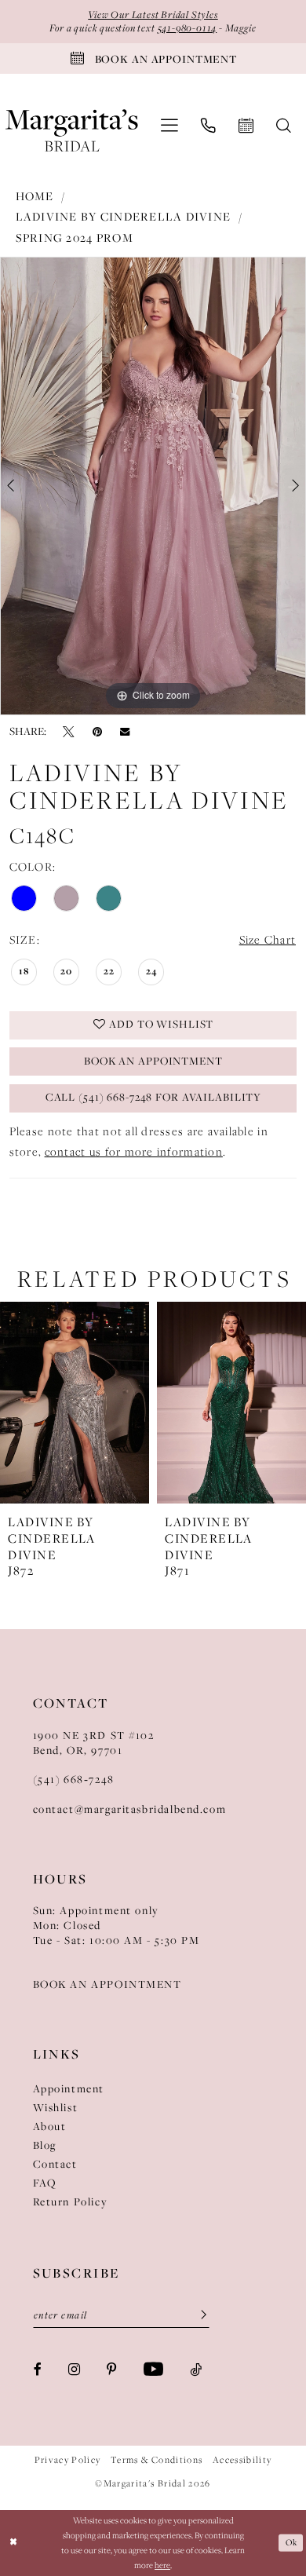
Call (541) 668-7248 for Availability (153, 1097)
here (162, 2565)
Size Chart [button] (268, 940)
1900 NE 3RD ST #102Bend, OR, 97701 (94, 1743)
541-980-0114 (188, 28)
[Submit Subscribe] (198, 2316)
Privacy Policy (68, 2460)
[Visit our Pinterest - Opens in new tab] (112, 2369)
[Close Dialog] (14, 2543)
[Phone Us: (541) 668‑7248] (209, 126)
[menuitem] (169, 126)
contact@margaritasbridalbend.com (130, 1809)
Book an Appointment (153, 1061)
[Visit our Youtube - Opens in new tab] (153, 2370)
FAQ (45, 2183)
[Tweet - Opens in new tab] (69, 731)
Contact (55, 2164)
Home (35, 196)
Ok (291, 2542)
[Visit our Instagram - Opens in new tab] (74, 2369)
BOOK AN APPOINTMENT (107, 1984)
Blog (45, 2145)
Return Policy (71, 2202)
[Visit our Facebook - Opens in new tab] (38, 2369)
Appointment (69, 2089)
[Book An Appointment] (246, 126)
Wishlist (56, 2108)
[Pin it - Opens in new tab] (97, 731)
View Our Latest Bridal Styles (153, 15)
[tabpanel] (153, 486)
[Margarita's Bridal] (72, 125)
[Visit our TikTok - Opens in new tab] (196, 2369)
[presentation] (97, 1403)
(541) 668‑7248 (74, 1779)
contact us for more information (134, 1152)
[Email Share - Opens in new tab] (125, 732)
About (50, 2127)
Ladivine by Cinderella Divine (124, 217)
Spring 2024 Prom (75, 238)
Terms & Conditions (157, 2460)
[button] (169, 126)
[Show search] (284, 126)
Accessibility (242, 2460)
